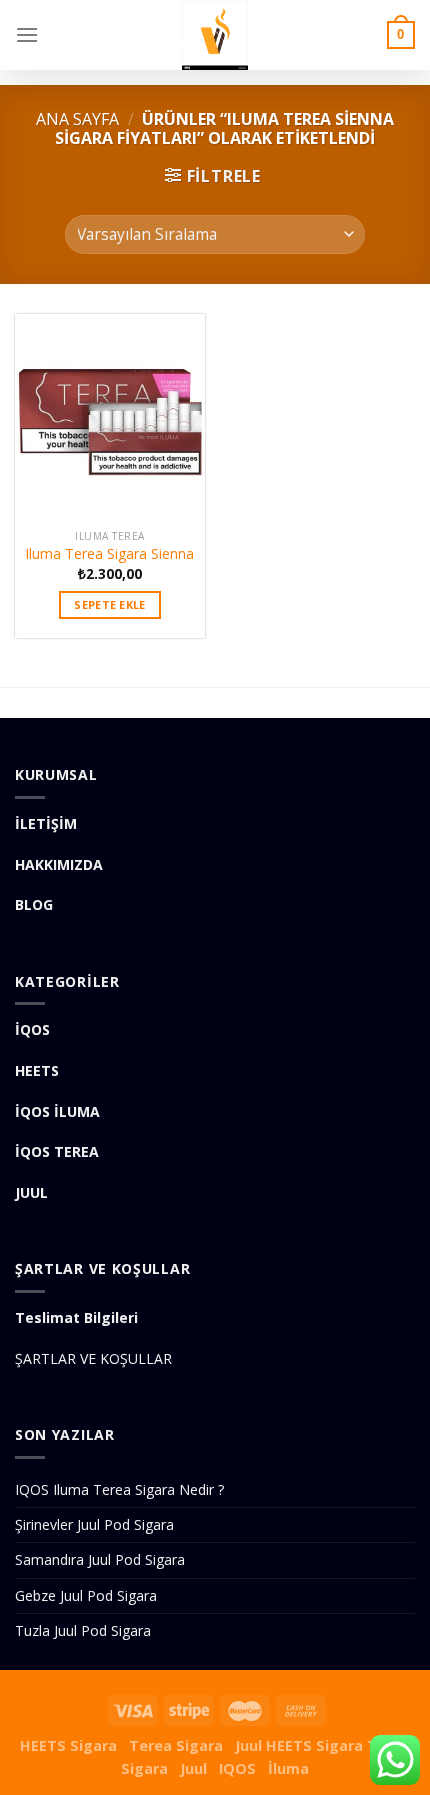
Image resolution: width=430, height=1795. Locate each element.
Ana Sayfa (77, 119)
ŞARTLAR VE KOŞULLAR (93, 1358)
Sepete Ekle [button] (110, 604)
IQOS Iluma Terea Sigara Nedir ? (119, 1489)
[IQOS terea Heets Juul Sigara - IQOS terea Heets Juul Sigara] (215, 35)
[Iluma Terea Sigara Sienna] (110, 416)
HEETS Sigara (68, 1745)
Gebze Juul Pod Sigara (86, 1595)
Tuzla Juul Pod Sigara (83, 1630)
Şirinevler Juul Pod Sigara (94, 1524)
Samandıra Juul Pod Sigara (100, 1559)
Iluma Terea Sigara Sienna (110, 554)
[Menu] (27, 34)
